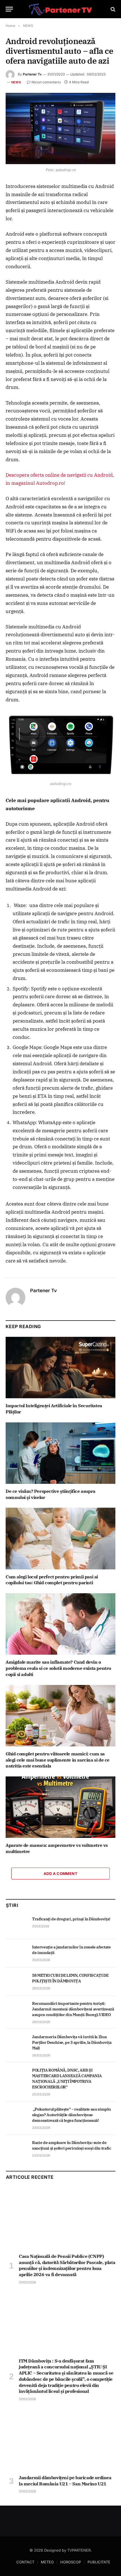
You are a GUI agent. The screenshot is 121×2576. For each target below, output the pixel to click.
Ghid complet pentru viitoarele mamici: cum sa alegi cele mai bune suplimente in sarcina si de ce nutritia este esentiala (58, 1760)
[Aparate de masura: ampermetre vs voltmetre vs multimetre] (60, 1807)
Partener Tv (32, 74)
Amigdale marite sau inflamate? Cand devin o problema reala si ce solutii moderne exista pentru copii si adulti (58, 1668)
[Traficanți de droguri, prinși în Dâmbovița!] (16, 1925)
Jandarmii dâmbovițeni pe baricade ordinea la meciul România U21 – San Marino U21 (65, 2481)
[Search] (112, 9)
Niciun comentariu (46, 82)
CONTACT (25, 2562)
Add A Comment (60, 1874)
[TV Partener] (60, 9)
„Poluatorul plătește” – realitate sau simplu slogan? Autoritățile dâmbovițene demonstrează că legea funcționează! (71, 2115)
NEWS (16, 82)
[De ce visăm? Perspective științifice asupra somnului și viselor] (60, 1453)
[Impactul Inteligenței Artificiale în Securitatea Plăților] (60, 1368)
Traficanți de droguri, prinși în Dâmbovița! (72, 1919)
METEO (47, 2562)
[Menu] (9, 9)
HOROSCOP (71, 2562)
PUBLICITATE (99, 2562)
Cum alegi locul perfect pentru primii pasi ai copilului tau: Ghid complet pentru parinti (52, 1580)
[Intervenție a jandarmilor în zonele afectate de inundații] (16, 1953)
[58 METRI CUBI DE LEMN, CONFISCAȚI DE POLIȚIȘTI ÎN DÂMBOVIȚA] (16, 1982)
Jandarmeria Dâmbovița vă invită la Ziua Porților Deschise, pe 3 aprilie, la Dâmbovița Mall (72, 2042)
